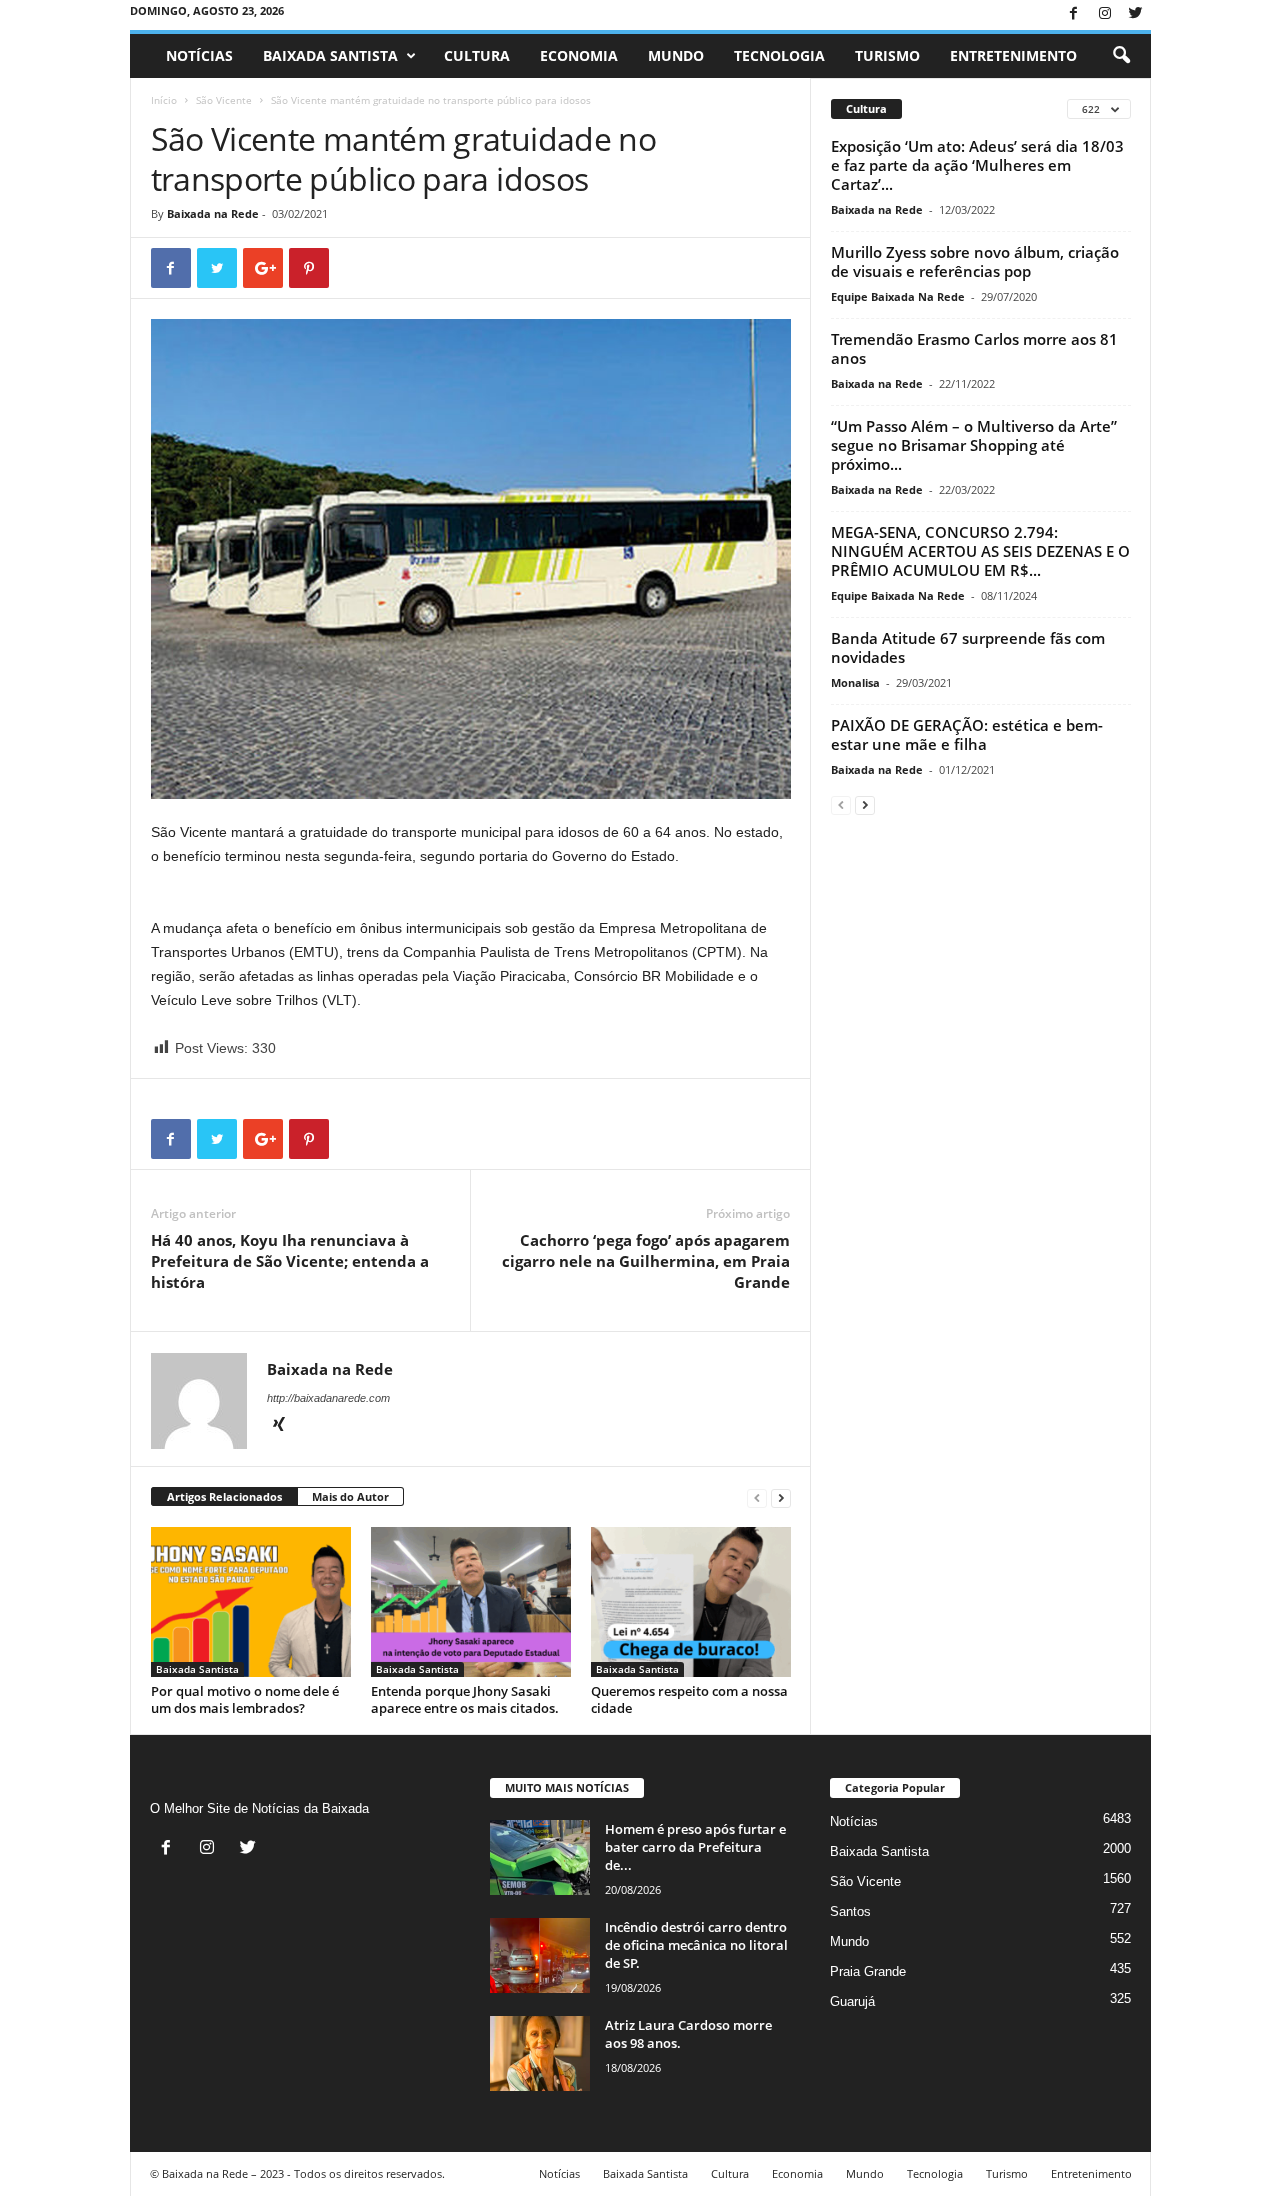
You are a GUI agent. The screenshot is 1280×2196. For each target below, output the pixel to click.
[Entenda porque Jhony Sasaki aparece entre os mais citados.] (471, 1602)
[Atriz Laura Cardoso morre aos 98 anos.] (540, 2053)
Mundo (676, 55)
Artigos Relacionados (224, 1496)
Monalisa (855, 682)
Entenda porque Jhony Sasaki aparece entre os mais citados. (465, 1699)
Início (164, 100)
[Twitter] (1136, 14)
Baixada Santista (330, 55)
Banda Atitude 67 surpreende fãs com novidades (968, 647)
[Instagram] (1105, 14)
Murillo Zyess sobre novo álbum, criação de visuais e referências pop (975, 261)
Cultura (477, 55)
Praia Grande (868, 1971)
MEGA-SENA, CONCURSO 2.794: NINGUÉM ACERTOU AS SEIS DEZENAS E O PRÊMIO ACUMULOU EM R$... (980, 551)
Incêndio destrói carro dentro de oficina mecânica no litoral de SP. (696, 1945)
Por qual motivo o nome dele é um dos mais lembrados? (245, 1699)
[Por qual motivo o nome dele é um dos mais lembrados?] (251, 1602)
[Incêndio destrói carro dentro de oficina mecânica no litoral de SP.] (540, 1955)
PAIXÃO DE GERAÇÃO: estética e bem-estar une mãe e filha (967, 734)
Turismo (887, 55)
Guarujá (852, 2001)
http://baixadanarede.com (328, 1398)
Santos (850, 1911)
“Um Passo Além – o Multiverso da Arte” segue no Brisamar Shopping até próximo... (974, 445)
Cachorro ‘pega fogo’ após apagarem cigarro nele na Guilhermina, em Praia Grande (646, 1261)
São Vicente (224, 100)
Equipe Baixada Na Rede (898, 296)
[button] (1121, 56)
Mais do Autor (350, 1496)
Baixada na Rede (213, 213)
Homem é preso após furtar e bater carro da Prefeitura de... (695, 1847)
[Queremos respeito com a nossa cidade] (691, 1602)
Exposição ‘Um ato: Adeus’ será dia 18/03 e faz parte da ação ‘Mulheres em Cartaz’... (977, 165)
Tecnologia (779, 55)
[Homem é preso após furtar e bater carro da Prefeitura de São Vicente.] (540, 1857)
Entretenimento (1013, 55)
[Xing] (279, 1426)
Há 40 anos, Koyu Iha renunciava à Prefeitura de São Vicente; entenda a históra (290, 1261)
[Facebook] (1074, 14)
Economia (579, 55)
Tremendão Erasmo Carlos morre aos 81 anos (974, 348)
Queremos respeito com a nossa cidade (689, 1699)
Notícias (199, 55)
